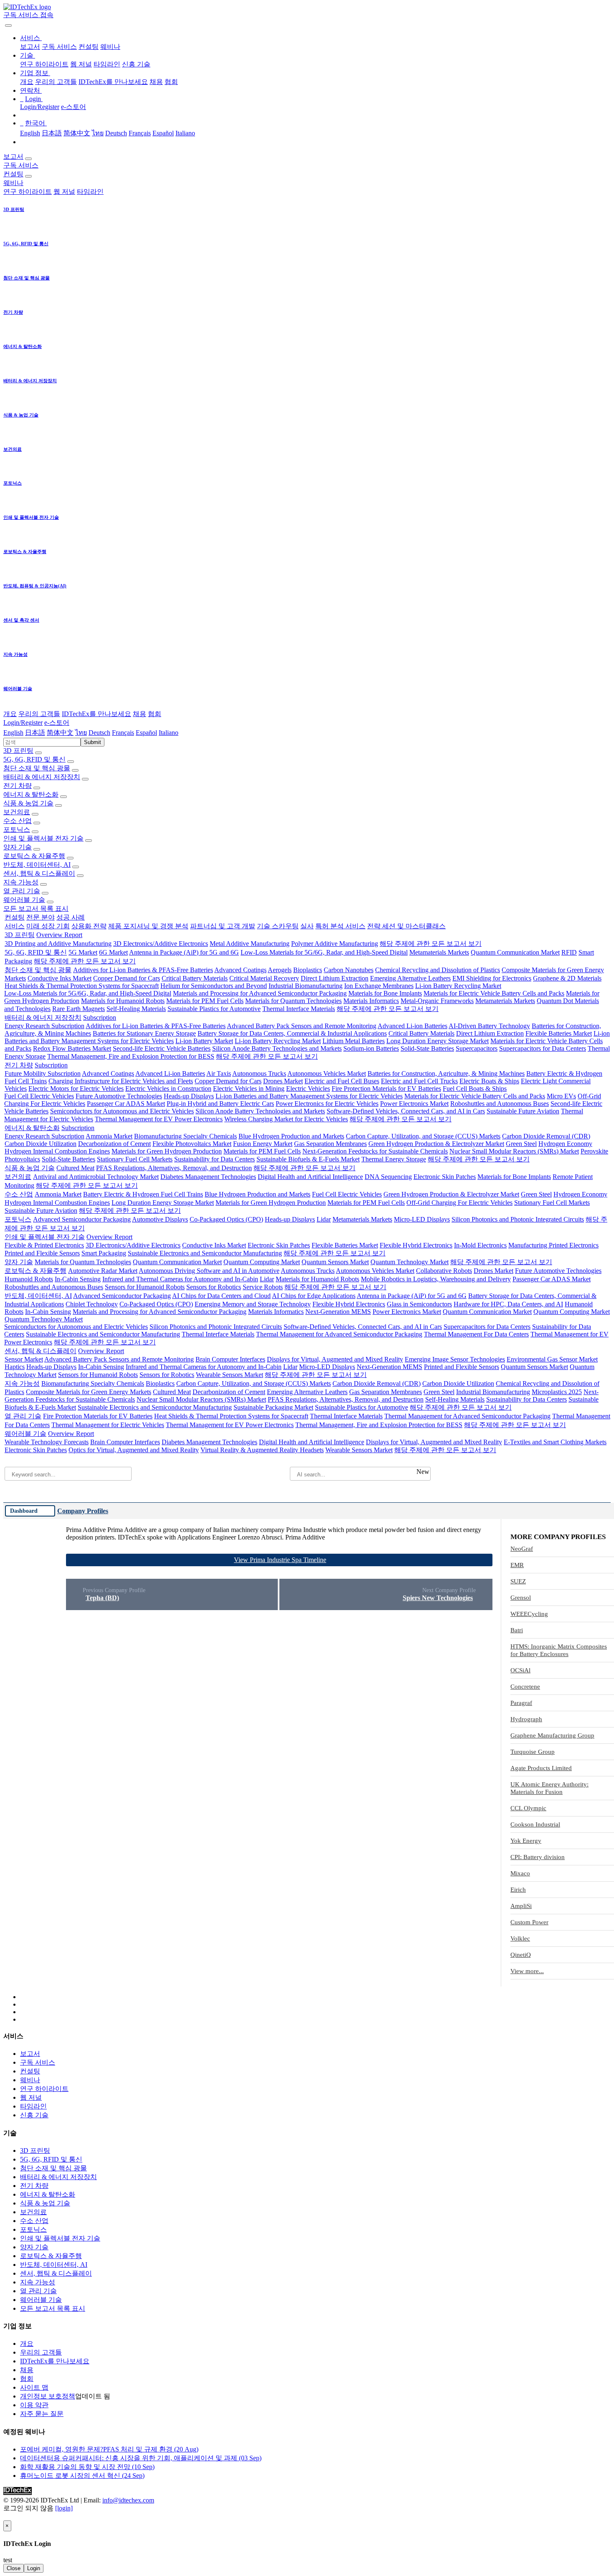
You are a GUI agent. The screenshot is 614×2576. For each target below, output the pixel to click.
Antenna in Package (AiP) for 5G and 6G (184, 952)
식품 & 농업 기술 (28, 803)
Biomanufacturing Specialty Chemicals (185, 1136)
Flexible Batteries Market (559, 1033)
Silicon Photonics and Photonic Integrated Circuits (518, 1219)
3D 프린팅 (18, 751)
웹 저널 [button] (64, 192)
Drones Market (283, 1081)
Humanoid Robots (29, 1279)
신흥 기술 (136, 64)
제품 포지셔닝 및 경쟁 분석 (148, 926)
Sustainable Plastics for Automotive (214, 1009)
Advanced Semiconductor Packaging (82, 1219)
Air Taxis (219, 1073)
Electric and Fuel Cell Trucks (419, 1081)
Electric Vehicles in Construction (168, 1089)
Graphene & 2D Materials (567, 978)
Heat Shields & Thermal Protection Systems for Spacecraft (82, 986)
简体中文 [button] (60, 733)
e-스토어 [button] (57, 723)
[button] (31, 38)
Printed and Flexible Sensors (42, 1253)
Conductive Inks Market (60, 978)
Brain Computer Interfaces (230, 1359)
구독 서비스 (59, 47)
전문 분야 (41, 917)
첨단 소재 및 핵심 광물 (37, 768)
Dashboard (24, 1511)
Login (34, 2568)
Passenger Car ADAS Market (126, 1104)
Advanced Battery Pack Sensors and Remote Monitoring (302, 1026)
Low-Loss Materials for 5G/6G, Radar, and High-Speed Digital (324, 952)
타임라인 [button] (90, 192)
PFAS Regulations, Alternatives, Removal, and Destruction (174, 1168)
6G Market (113, 952)
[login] (64, 2508)
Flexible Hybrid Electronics (416, 1245)
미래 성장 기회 (48, 926)
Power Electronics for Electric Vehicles (327, 1104)
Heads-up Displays (189, 1096)
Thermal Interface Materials (299, 1009)
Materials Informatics (371, 1001)
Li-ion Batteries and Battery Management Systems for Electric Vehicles (309, 1096)
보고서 (30, 47)
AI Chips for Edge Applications (314, 1296)
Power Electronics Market (414, 1104)
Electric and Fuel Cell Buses (342, 1081)
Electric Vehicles (308, 1089)
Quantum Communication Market (515, 952)
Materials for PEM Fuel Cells (205, 1001)
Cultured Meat (75, 1168)
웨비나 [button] (13, 183)
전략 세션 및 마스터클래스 (406, 926)
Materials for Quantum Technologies (293, 1001)
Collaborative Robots (444, 1271)
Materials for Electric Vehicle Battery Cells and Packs (494, 993)
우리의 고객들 (56, 82)
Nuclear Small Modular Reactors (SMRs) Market (514, 1151)
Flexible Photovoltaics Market (192, 1144)
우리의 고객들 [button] (39, 714)
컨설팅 (89, 47)
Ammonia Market (109, 1136)
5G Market (83, 952)
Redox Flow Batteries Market (72, 1048)
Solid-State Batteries (427, 1048)
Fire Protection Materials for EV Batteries (386, 1089)
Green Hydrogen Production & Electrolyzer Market (436, 1144)
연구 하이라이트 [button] (28, 192)
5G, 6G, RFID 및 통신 (34, 759)
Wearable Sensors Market (230, 1375)
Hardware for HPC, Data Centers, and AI (508, 1304)
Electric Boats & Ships (489, 1081)
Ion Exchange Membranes (379, 986)
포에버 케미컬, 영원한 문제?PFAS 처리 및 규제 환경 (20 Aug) (109, 2449)
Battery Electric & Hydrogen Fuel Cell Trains (143, 1194)
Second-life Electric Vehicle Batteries (162, 1048)
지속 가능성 (21, 882)
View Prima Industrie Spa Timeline (280, 1560)
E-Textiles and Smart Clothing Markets (555, 1442)
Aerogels (280, 970)
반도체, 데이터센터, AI (37, 865)
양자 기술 (18, 847)
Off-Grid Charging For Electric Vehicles (459, 1203)
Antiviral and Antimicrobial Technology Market (96, 1177)
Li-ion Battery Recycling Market (458, 986)
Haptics (15, 1367)
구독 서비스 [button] (21, 165)
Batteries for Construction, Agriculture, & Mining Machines (446, 1073)
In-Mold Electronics (480, 1245)
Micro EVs (561, 1096)
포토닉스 (17, 829)
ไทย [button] (81, 733)
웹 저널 (81, 64)
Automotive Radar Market (103, 1271)
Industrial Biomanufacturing (306, 986)
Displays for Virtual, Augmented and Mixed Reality (335, 1359)
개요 (27, 82)
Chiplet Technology (92, 1304)
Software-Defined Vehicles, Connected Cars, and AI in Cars (406, 1111)
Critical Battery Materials (195, 978)
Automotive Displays (160, 1219)
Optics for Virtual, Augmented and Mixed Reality (134, 1450)
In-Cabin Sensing (78, 1279)
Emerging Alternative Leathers (410, 978)
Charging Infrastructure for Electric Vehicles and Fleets (121, 1081)
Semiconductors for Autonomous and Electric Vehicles (122, 1111)
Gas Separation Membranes (330, 1144)
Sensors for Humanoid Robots (145, 1287)
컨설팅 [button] (13, 174)
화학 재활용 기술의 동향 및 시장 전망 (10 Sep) (87, 2467)
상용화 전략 (89, 926)
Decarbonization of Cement (114, 1144)
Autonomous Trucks (259, 1073)
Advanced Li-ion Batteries (412, 1026)
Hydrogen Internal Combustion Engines (57, 1151)
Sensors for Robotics (214, 1287)
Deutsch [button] (99, 733)
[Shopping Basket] (4, 23)
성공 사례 (71, 917)
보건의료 (17, 812)
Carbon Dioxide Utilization (41, 1144)
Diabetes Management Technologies (208, 1177)
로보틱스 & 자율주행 (34, 856)
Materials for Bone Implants (385, 993)
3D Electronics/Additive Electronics (161, 944)
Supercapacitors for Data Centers (543, 1048)
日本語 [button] (35, 733)
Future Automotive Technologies (119, 1096)
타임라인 (107, 64)
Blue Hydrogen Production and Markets (291, 1136)
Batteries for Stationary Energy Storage (144, 1033)
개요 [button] (10, 714)
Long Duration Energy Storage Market (438, 1041)
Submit (93, 742)
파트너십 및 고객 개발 (223, 926)
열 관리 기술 (22, 891)
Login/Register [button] (23, 723)
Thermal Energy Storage (394, 1159)
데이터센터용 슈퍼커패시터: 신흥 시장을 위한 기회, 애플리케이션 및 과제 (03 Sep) (141, 2458)
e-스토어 (74, 107)
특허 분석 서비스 (340, 926)
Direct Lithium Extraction (335, 978)
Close (14, 2568)
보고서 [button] (13, 156)
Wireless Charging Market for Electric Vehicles (286, 1119)
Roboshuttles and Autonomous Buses (500, 1104)
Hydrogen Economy (565, 1144)
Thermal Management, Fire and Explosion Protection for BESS (131, 1056)
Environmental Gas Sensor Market (552, 1359)
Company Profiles (83, 1511)
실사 (307, 926)
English (30, 133)
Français (140, 133)
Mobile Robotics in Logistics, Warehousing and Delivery (436, 1279)
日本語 (52, 133)
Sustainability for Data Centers (214, 1159)
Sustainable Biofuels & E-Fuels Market (308, 1159)
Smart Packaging (104, 1253)
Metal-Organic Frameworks (437, 1001)
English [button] (13, 733)
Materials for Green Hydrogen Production (167, 1151)
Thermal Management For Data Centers (476, 1334)
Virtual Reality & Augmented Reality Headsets (262, 1450)
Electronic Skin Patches (445, 1177)
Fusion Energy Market (263, 1144)
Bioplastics (308, 970)
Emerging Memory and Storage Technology (253, 1304)
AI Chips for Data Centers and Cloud (221, 1296)
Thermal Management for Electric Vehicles (108, 1425)
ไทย (98, 133)
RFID (569, 952)
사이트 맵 (34, 2387)
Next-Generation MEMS (338, 1312)
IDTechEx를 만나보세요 (113, 82)
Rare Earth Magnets (79, 1009)
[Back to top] (4, 2516)
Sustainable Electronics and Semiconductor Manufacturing (205, 1253)
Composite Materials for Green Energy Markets (89, 1392)
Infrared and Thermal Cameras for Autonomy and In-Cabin (180, 1279)
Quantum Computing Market (262, 1262)
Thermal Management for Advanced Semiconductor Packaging (339, 1334)
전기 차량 (18, 786)
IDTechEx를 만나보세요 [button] (96, 714)
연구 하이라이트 (44, 64)
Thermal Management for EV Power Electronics (159, 1119)
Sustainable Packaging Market (273, 1407)
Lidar (324, 1219)
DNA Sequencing (388, 1177)
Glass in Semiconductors (419, 1304)
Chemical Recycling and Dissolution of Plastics (438, 970)
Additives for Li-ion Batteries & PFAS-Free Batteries (143, 970)
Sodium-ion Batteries (371, 1048)
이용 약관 (34, 2405)
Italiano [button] (169, 733)
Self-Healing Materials (136, 1009)
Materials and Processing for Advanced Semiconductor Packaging (260, 993)
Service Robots (263, 1287)
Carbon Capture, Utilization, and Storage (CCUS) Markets (423, 1136)
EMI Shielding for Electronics (492, 978)
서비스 (15, 926)
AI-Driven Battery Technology (489, 1026)
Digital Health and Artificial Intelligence (310, 1177)
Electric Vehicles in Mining (249, 1089)
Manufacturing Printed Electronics (553, 1245)
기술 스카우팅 (278, 926)
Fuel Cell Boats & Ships (475, 1089)
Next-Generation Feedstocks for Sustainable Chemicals (375, 1151)
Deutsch (116, 133)
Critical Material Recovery (264, 978)
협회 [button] (155, 714)
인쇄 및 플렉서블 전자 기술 (43, 838)
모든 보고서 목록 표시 (36, 908)
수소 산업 (18, 821)
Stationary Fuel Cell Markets (135, 1159)
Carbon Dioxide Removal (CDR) (546, 1136)
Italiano (185, 133)
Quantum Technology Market (410, 1262)
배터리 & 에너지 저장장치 (42, 777)
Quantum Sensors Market (335, 1262)
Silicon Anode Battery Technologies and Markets (277, 1048)
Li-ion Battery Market (204, 1041)
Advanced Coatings (240, 970)
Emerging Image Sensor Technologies (455, 1359)
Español (163, 133)
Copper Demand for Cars (127, 978)
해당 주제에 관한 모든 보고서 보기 (431, 944)
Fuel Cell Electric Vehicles (39, 1096)
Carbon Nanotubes (349, 970)
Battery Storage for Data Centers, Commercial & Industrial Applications (292, 1033)
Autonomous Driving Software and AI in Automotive (209, 1271)
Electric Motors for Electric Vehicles (76, 1089)
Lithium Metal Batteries (354, 1041)
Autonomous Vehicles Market (327, 1073)
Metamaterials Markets (439, 952)
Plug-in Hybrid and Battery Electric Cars (220, 1104)
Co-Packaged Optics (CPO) (226, 1219)
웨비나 (110, 47)
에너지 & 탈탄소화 (31, 794)
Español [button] (146, 733)
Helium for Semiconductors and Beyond (214, 986)
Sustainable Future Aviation (523, 1111)
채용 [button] (140, 714)
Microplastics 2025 (557, 1392)
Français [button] (123, 733)
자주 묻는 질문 (42, 2414)
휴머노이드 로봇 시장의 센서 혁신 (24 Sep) (82, 2476)
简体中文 (77, 133)
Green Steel (521, 1144)
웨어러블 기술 (24, 900)
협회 (171, 82)
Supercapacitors (477, 1048)
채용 (156, 82)
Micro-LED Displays (422, 1219)
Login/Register (40, 107)
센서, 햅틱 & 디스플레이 (39, 873)
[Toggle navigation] (8, 25)
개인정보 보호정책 (48, 2396)
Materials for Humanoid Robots (123, 1001)
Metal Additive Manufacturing (250, 944)
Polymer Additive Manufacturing (335, 944)
